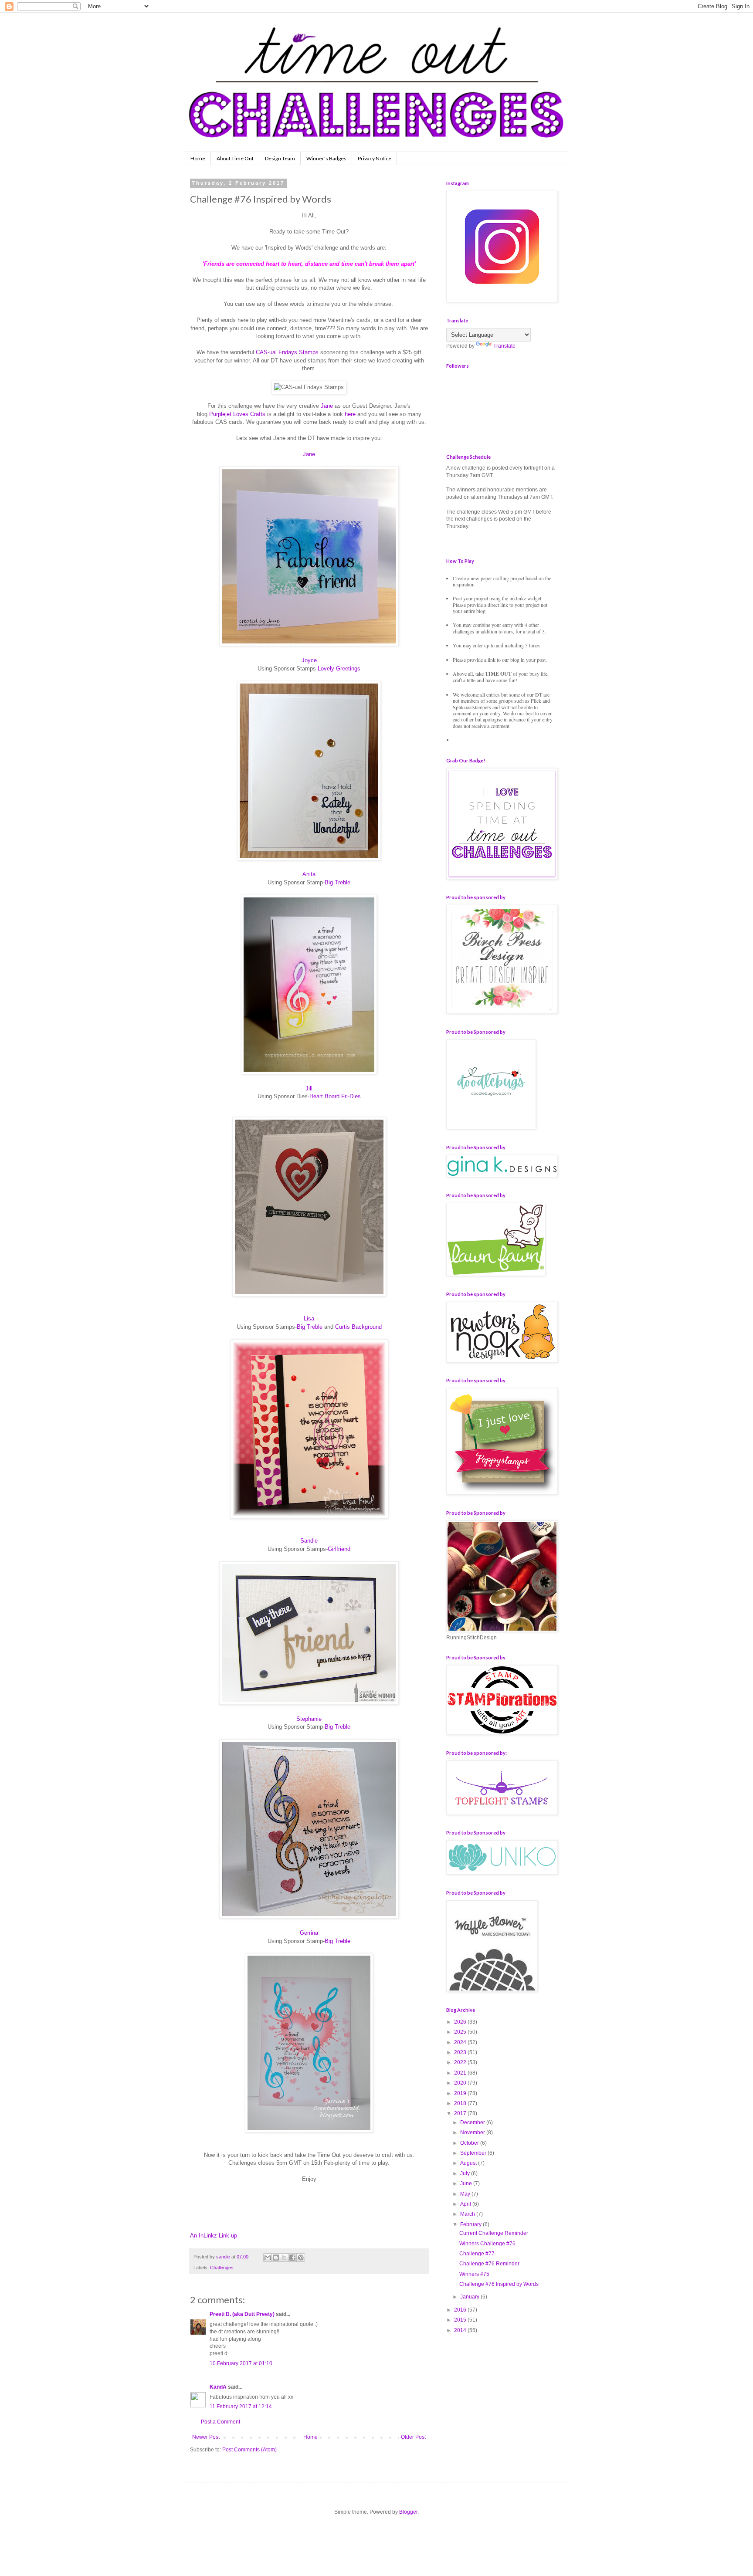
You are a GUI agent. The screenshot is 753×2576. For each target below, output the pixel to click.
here (350, 414)
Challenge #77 (477, 2254)
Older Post (413, 2437)
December (473, 2122)
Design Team (280, 158)
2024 (461, 2042)
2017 (461, 2113)
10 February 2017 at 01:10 (241, 2363)
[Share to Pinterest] (301, 2258)
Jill (309, 1088)
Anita (309, 874)
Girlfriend (339, 1549)
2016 (461, 2310)
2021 (461, 2073)
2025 (461, 2032)
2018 (461, 2103)
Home (198, 158)
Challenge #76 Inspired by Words (499, 2284)
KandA (218, 2387)
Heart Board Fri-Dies (335, 1096)
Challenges (222, 2268)
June (467, 2183)
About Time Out (235, 158)
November (473, 2133)
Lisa (309, 1318)
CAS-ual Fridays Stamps (287, 352)
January (470, 2297)
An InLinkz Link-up (214, 2236)
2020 (461, 2083)
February (471, 2224)
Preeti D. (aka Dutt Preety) (242, 2314)
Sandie (309, 1541)
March (468, 2214)
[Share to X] (284, 2258)
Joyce (309, 660)
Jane (327, 406)
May (466, 2194)
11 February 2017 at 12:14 (241, 2407)
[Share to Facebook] (292, 2258)
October (470, 2143)
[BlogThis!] (276, 2258)
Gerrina (309, 1933)
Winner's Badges (326, 158)
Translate (504, 346)
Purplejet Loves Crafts (237, 414)
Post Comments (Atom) (249, 2450)
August (469, 2163)
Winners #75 (474, 2274)
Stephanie (309, 1719)
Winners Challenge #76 (487, 2244)
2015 (461, 2320)
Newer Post (206, 2437)
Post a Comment (220, 2422)
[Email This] (268, 2258)
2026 (461, 2022)
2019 (461, 2093)
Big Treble (337, 882)
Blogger (408, 2512)
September (474, 2153)
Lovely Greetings (339, 669)
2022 (461, 2062)
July (466, 2173)
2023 (461, 2052)
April (466, 2204)
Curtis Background (358, 1327)
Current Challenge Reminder (494, 2233)
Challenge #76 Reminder (489, 2264)
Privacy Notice (375, 158)
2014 (461, 2330)
